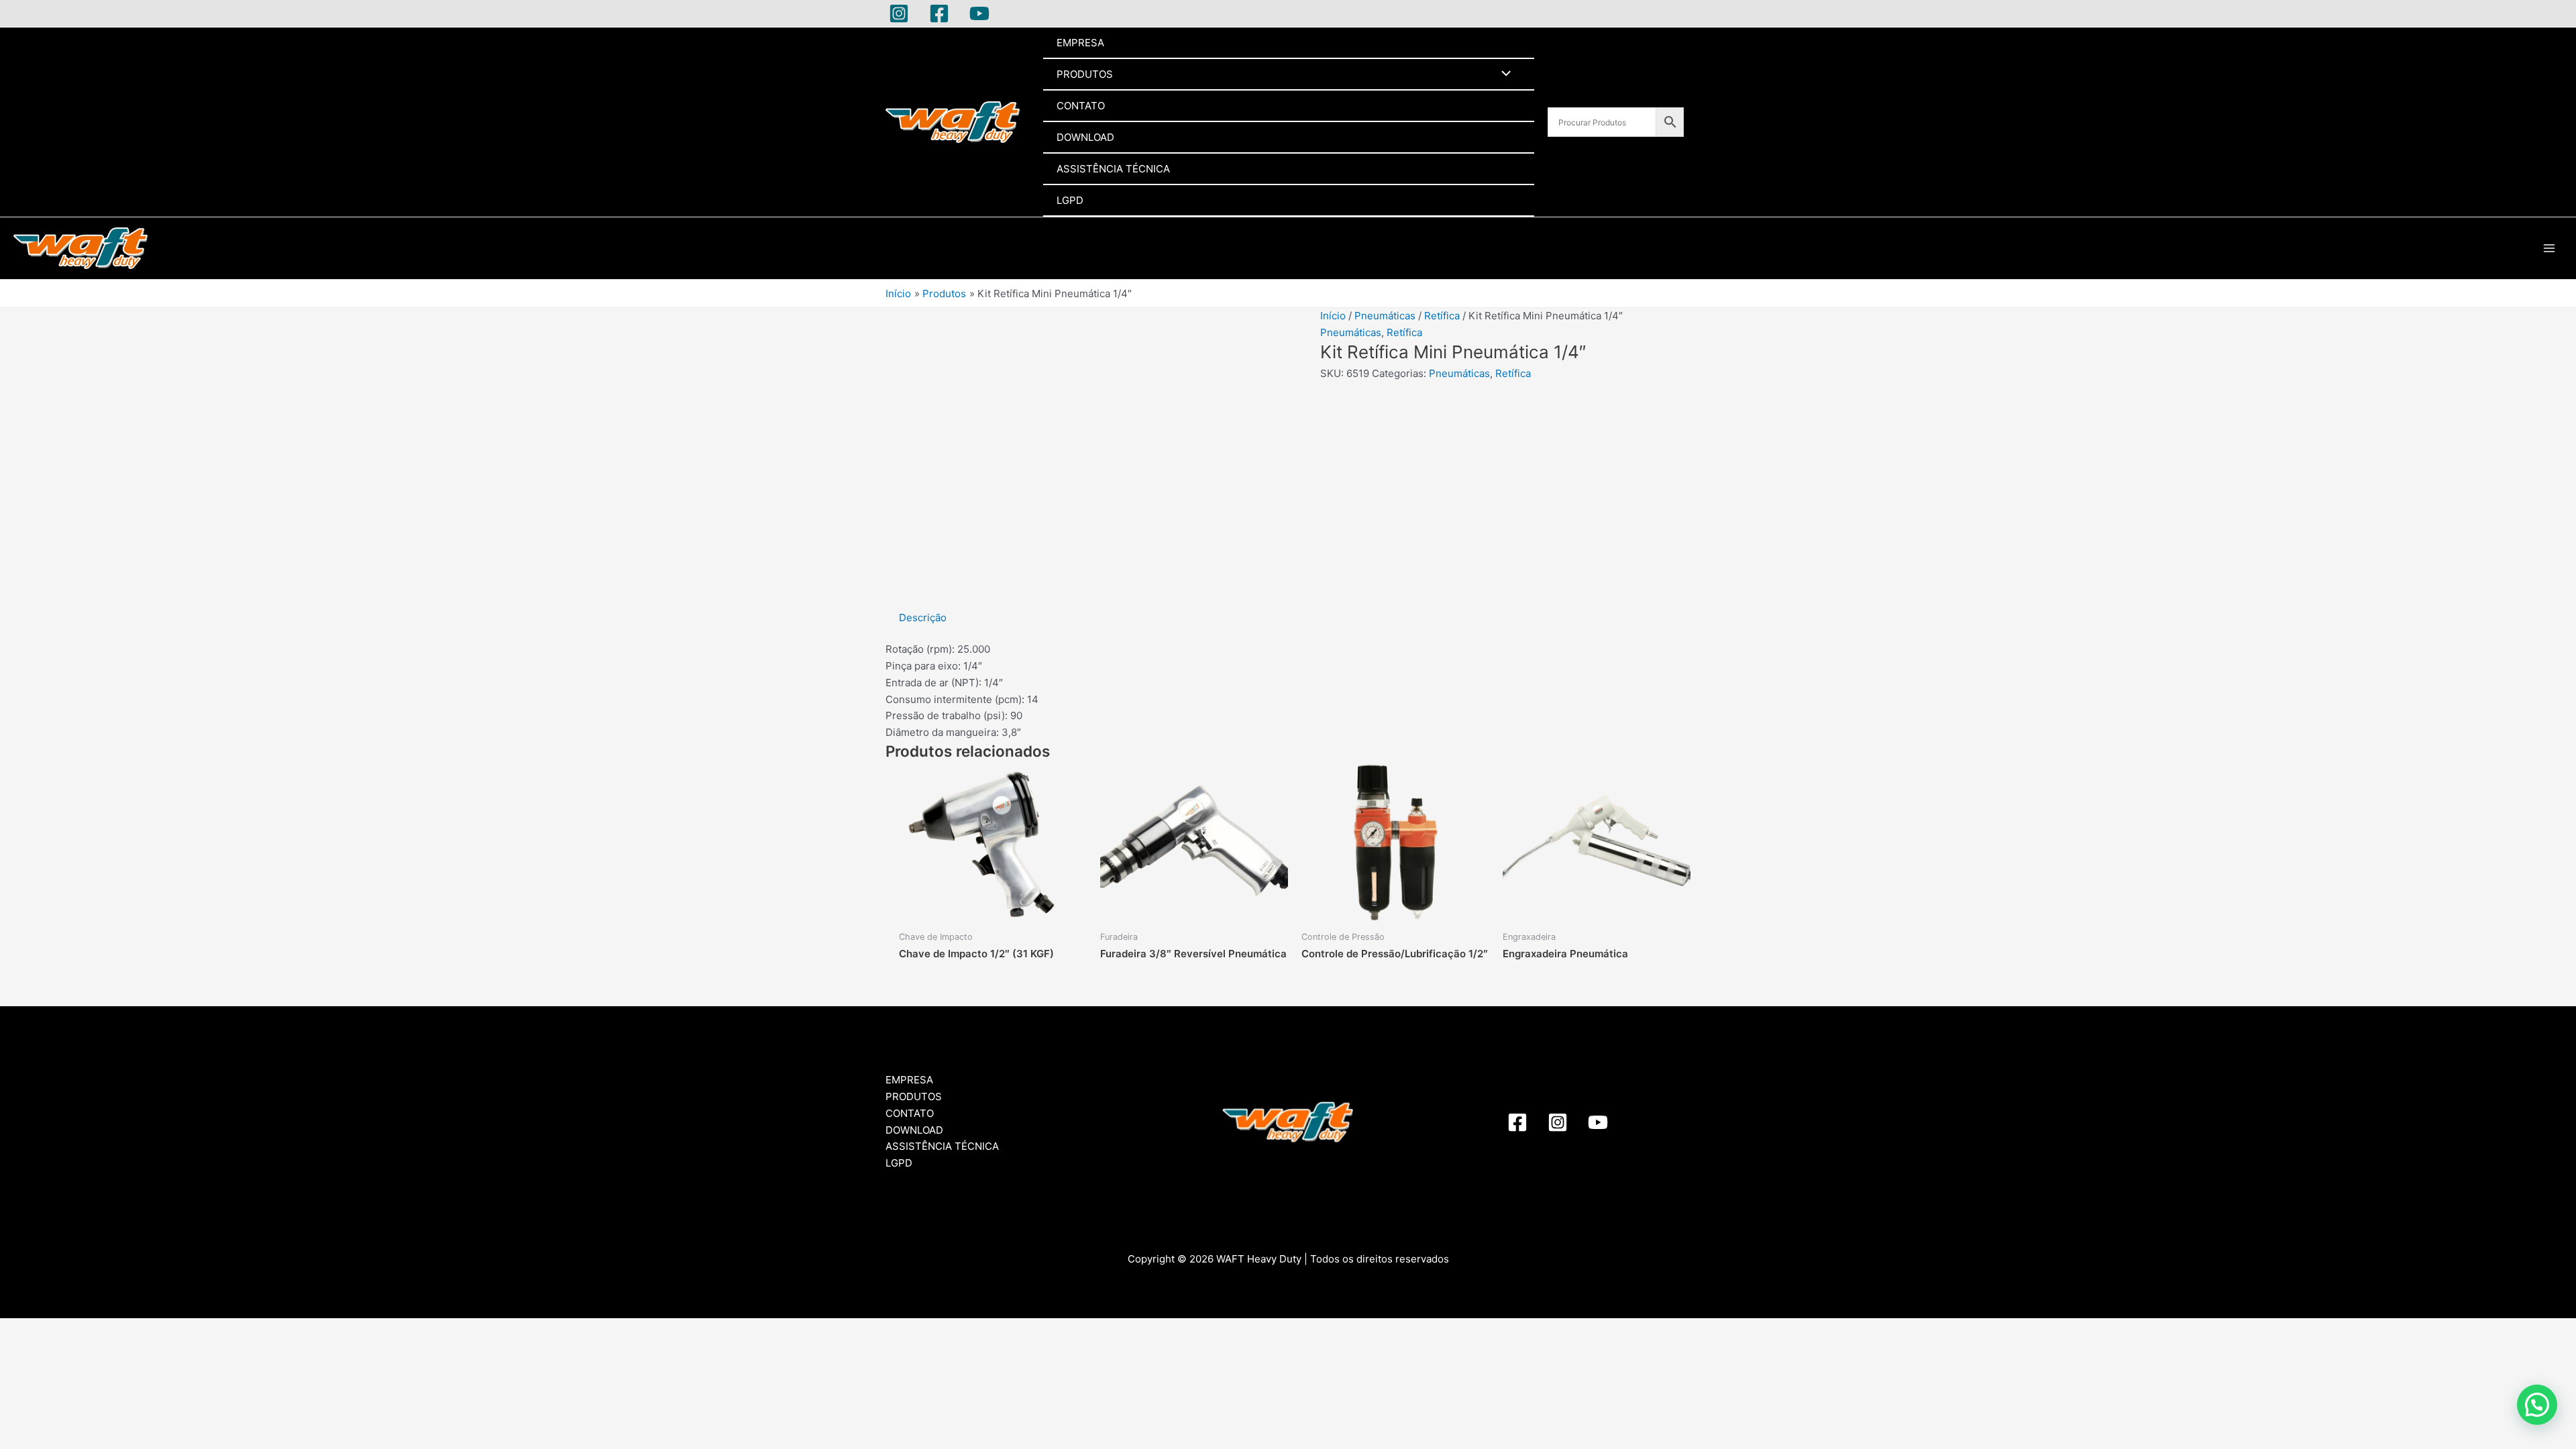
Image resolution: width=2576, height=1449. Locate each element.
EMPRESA (1080, 43)
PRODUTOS (1085, 74)
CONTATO (1081, 106)
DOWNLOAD (1085, 137)
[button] (2537, 1405)
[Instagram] (899, 13)
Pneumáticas (1385, 316)
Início (1333, 316)
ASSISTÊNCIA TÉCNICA (1113, 169)
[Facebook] (939, 13)
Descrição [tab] (923, 618)
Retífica (1442, 316)
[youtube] (1598, 1122)
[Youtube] (979, 13)
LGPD (1070, 200)
